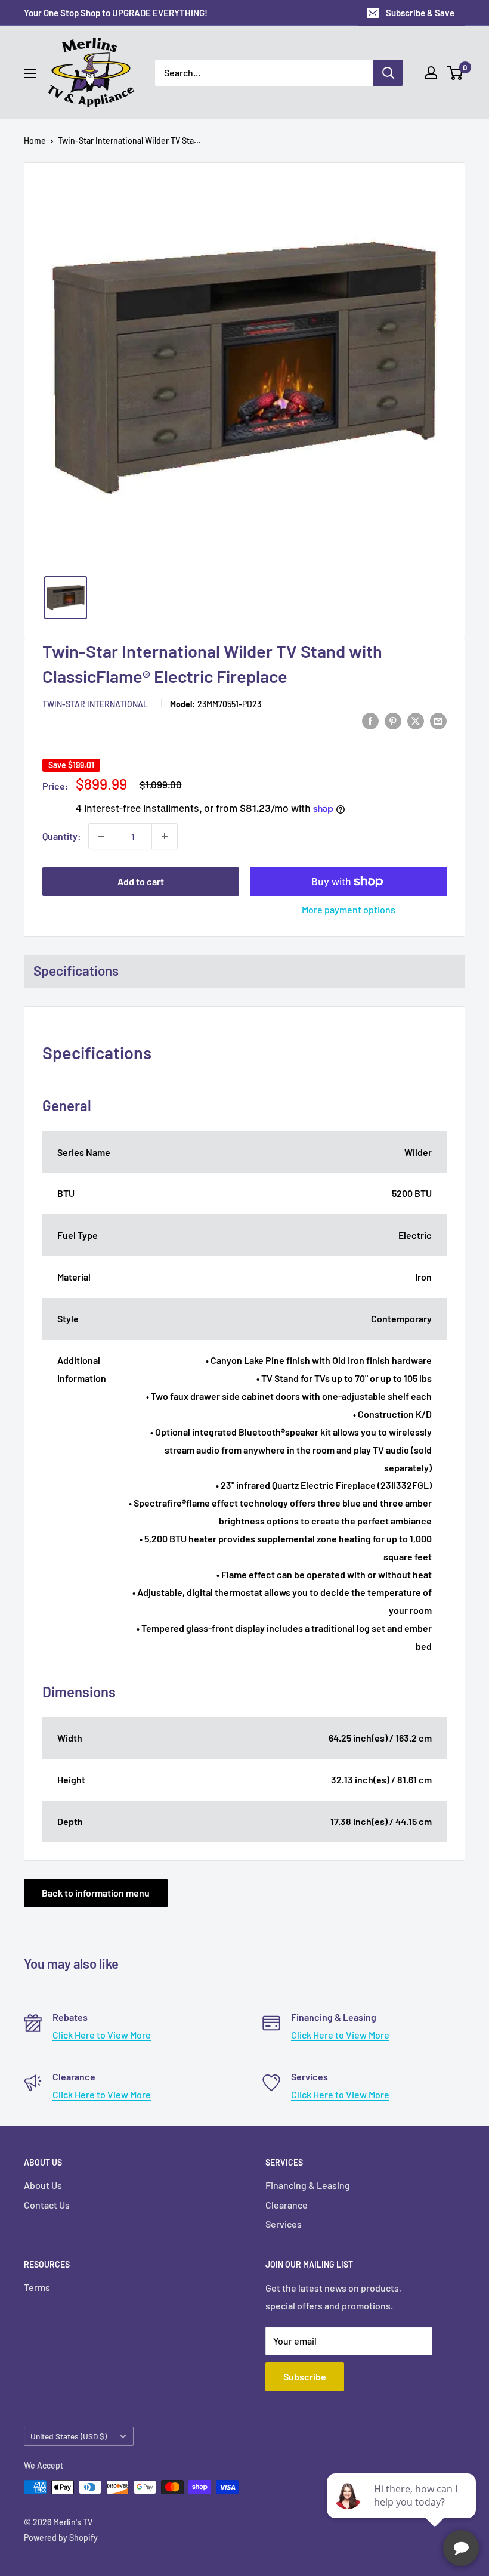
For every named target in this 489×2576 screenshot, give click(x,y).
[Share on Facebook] (370, 720)
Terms (37, 2287)
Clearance (287, 2205)
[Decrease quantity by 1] (101, 836)
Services (284, 2224)
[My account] (431, 73)
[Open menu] (30, 73)
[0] (455, 73)
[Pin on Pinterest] (393, 720)
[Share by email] (438, 720)
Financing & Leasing (308, 2185)
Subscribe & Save (420, 13)
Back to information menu (96, 1893)
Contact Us (47, 2205)
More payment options (349, 909)
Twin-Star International (95, 704)
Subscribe (305, 2376)
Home (35, 140)
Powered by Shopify (61, 2538)
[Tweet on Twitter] (416, 720)
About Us (43, 2185)
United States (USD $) (69, 2436)
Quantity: (62, 836)
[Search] (388, 73)
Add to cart (141, 881)
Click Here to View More (102, 2035)
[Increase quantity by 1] (165, 836)
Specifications (76, 970)
